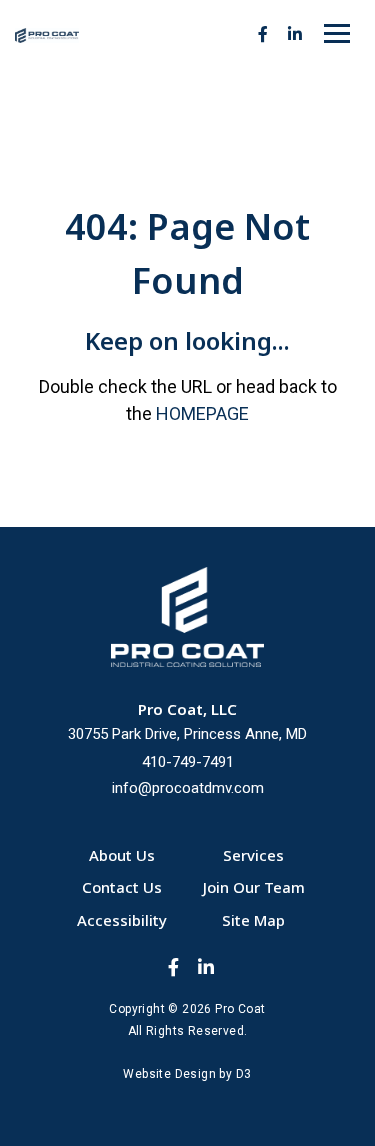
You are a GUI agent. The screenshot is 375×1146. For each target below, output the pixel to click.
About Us (122, 855)
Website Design (169, 1074)
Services (253, 855)
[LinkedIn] (293, 34)
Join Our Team (254, 887)
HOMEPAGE (202, 413)
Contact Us (122, 887)
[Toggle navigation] (337, 34)
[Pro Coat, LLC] (47, 34)
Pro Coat (240, 1009)
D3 (244, 1074)
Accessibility (122, 920)
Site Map (253, 920)
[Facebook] (263, 34)
